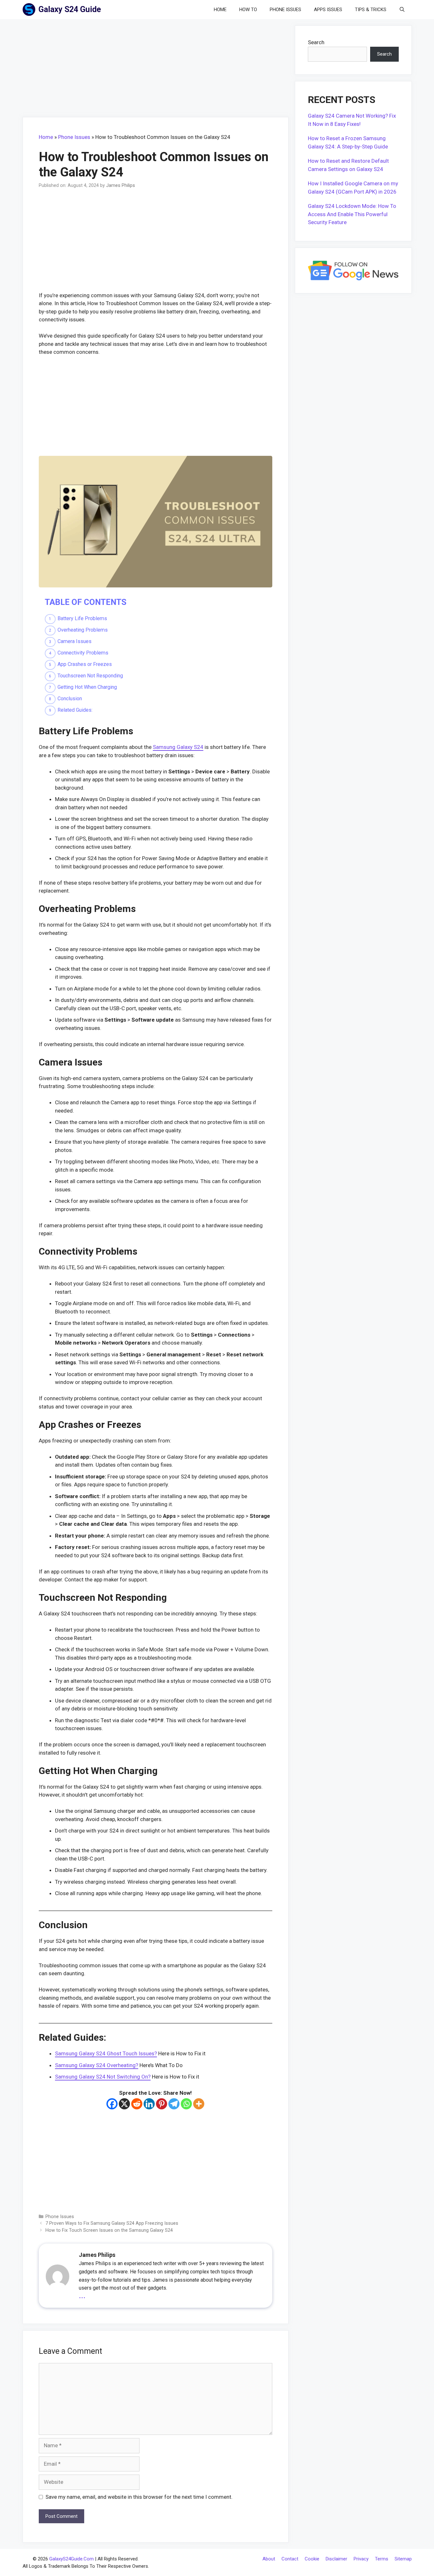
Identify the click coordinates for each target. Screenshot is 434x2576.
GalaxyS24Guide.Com (71, 2559)
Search (316, 42)
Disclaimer (336, 2559)
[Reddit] (137, 2104)
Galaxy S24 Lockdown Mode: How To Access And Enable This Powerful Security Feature (352, 214)
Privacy (361, 2559)
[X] (124, 2104)
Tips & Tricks (371, 10)
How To (248, 10)
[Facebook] (112, 2104)
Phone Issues (285, 10)
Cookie (312, 2559)
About (269, 2559)
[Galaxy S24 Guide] (31, 10)
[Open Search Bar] (402, 10)
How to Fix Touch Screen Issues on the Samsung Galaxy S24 (109, 2230)
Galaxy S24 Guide (70, 9)
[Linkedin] (149, 2104)
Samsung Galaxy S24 (178, 747)
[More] (199, 2104)
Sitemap (403, 2559)
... (82, 2295)
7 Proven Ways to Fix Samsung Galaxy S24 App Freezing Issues (112, 2223)
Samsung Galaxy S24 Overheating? (97, 2065)
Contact (290, 2559)
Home (220, 10)
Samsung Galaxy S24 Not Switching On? (103, 2077)
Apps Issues (328, 10)
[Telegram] (174, 2104)
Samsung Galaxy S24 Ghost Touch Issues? (106, 2053)
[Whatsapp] (186, 2104)
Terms (382, 2559)
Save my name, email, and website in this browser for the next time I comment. (139, 2497)
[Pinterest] (162, 2104)
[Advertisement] (156, 70)
